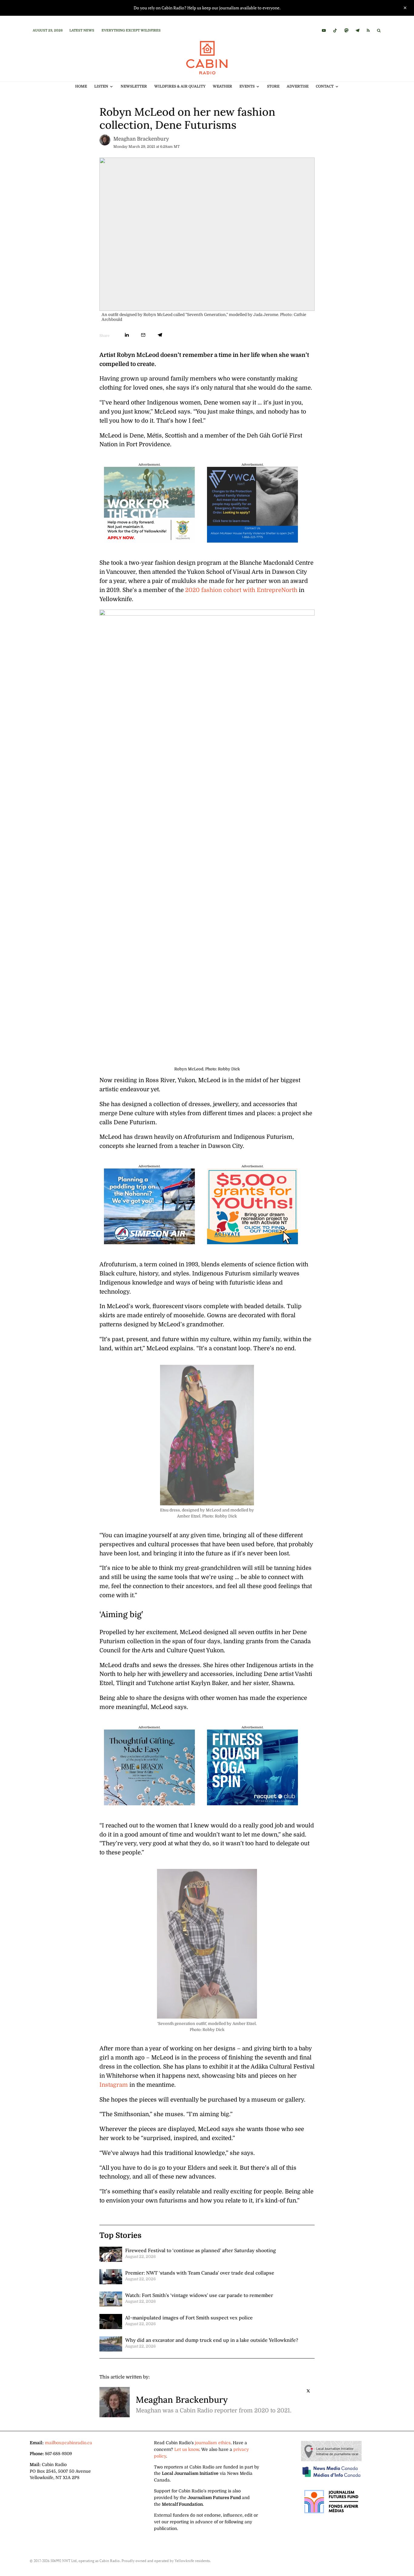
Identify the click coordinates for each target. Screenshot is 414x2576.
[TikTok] (335, 30)
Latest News (82, 30)
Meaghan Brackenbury (141, 139)
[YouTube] (324, 30)
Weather (222, 86)
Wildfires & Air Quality (180, 86)
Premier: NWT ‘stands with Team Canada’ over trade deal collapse (200, 2273)
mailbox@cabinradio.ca (68, 2443)
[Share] (127, 335)
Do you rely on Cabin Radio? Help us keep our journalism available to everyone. (207, 8)
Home (81, 86)
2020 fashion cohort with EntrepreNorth (241, 590)
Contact (325, 86)
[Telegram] (357, 30)
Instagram (114, 2085)
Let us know (187, 2449)
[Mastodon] (346, 30)
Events (247, 86)
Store (273, 86)
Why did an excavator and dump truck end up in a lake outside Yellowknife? (212, 2340)
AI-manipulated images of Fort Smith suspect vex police (189, 2318)
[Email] (143, 335)
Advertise (298, 86)
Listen (101, 86)
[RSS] (368, 30)
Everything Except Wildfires (131, 30)
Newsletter (134, 86)
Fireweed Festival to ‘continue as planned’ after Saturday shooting (200, 2250)
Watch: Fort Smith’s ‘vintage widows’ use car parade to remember (199, 2295)
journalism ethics (213, 2443)
